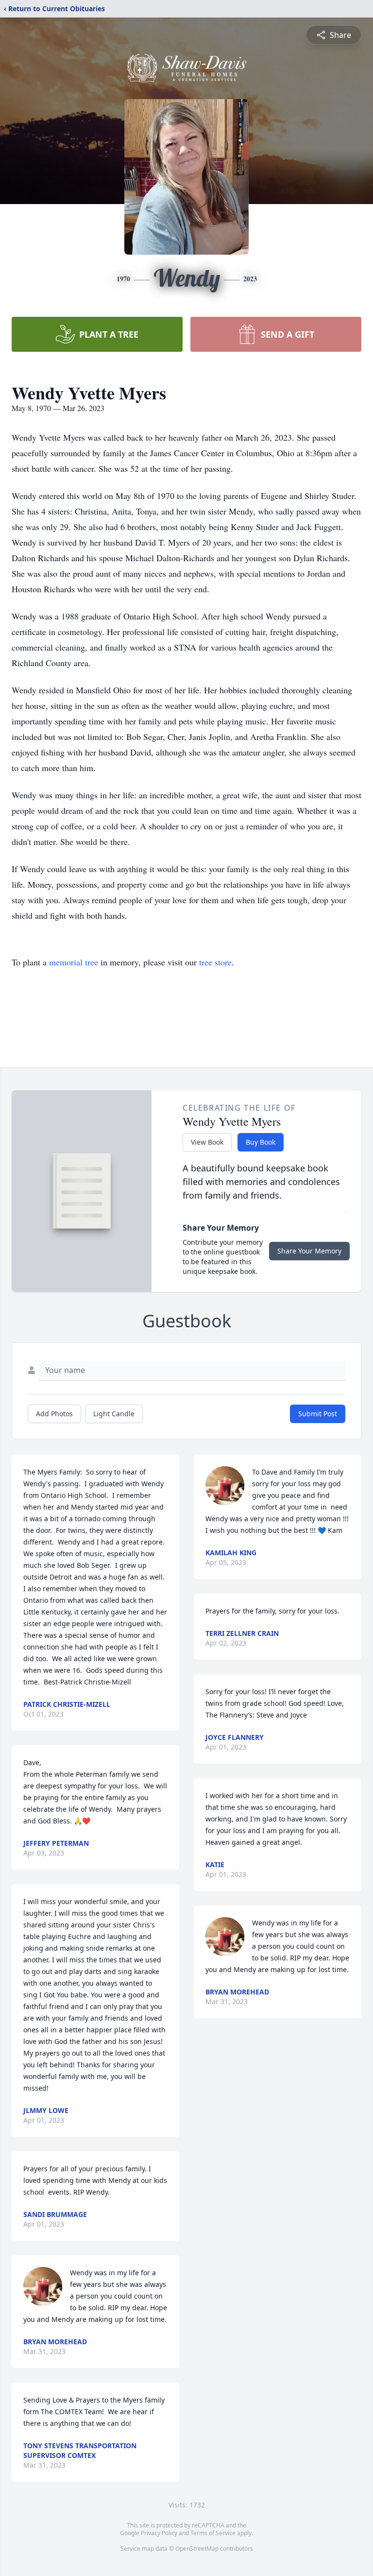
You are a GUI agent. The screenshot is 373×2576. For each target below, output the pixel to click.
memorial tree (74, 962)
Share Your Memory (309, 1251)
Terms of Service (213, 2533)
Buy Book (261, 1142)
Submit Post (318, 1414)
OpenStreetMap (197, 2549)
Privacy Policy (159, 2533)
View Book (207, 1142)
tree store (215, 962)
